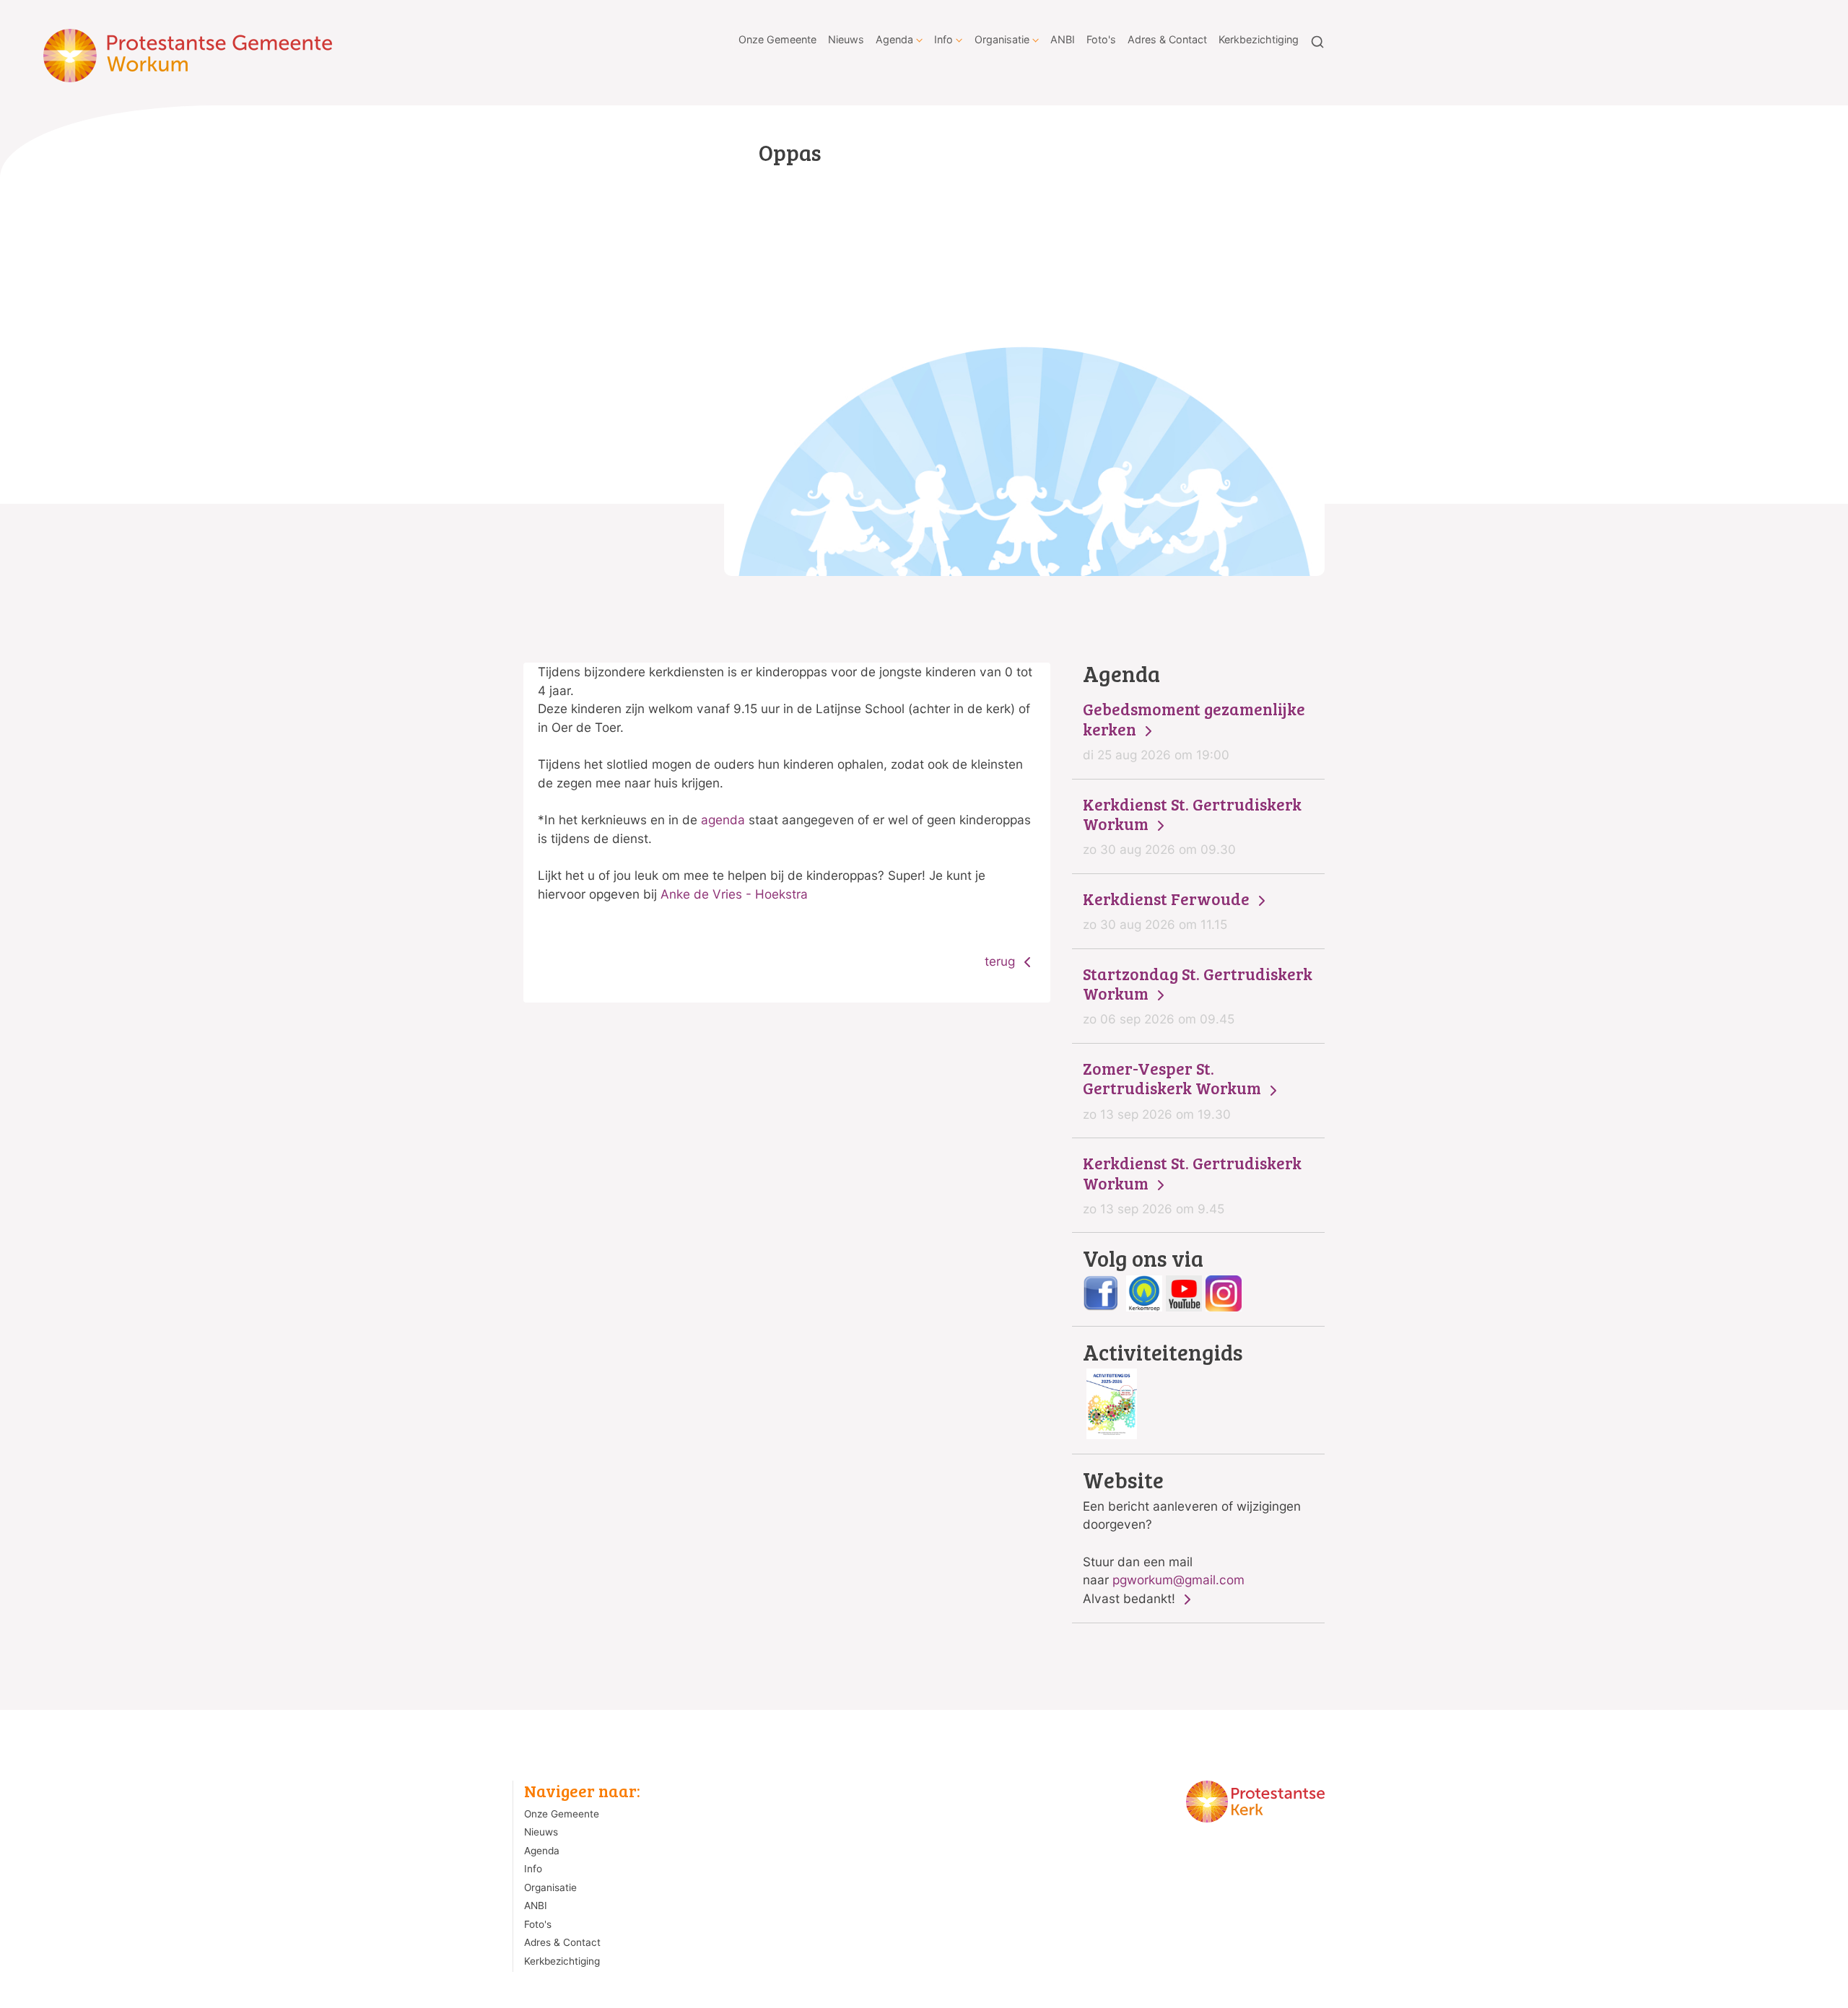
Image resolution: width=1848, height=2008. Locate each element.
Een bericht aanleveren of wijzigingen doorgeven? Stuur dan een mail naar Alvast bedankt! (1192, 1537)
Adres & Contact (1167, 39)
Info (943, 39)
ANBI (1063, 39)
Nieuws (846, 39)
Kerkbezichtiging (1259, 39)
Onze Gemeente (777, 39)
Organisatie (1002, 39)
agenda (723, 820)
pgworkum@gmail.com (1178, 1580)
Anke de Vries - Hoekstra (734, 894)
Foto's (1101, 39)
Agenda (894, 39)
